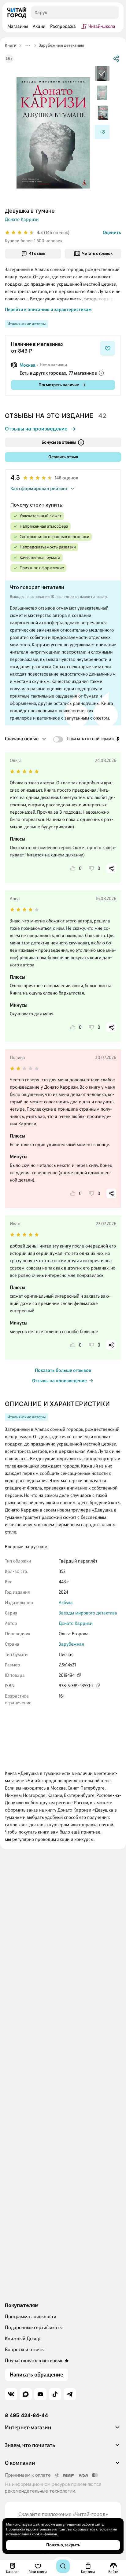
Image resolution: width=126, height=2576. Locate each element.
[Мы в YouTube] (40, 2394)
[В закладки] (108, 348)
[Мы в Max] (26, 2394)
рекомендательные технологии (40, 2491)
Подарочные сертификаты (34, 2327)
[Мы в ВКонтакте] (11, 2394)
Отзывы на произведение (36, 429)
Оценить (112, 233)
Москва (28, 365)
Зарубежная (71, 1644)
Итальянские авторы (26, 324)
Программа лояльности (31, 2316)
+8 (102, 132)
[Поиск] (63, 2566)
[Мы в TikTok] (55, 2394)
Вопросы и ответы (25, 2349)
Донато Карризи (22, 219)
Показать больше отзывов (63, 1370)
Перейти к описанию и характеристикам (48, 310)
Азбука (66, 1603)
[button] (63, 2430)
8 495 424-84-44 (26, 2416)
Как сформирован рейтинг (39, 489)
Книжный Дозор (23, 2338)
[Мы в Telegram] (70, 2394)
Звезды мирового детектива (88, 1613)
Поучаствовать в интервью (34, 2360)
